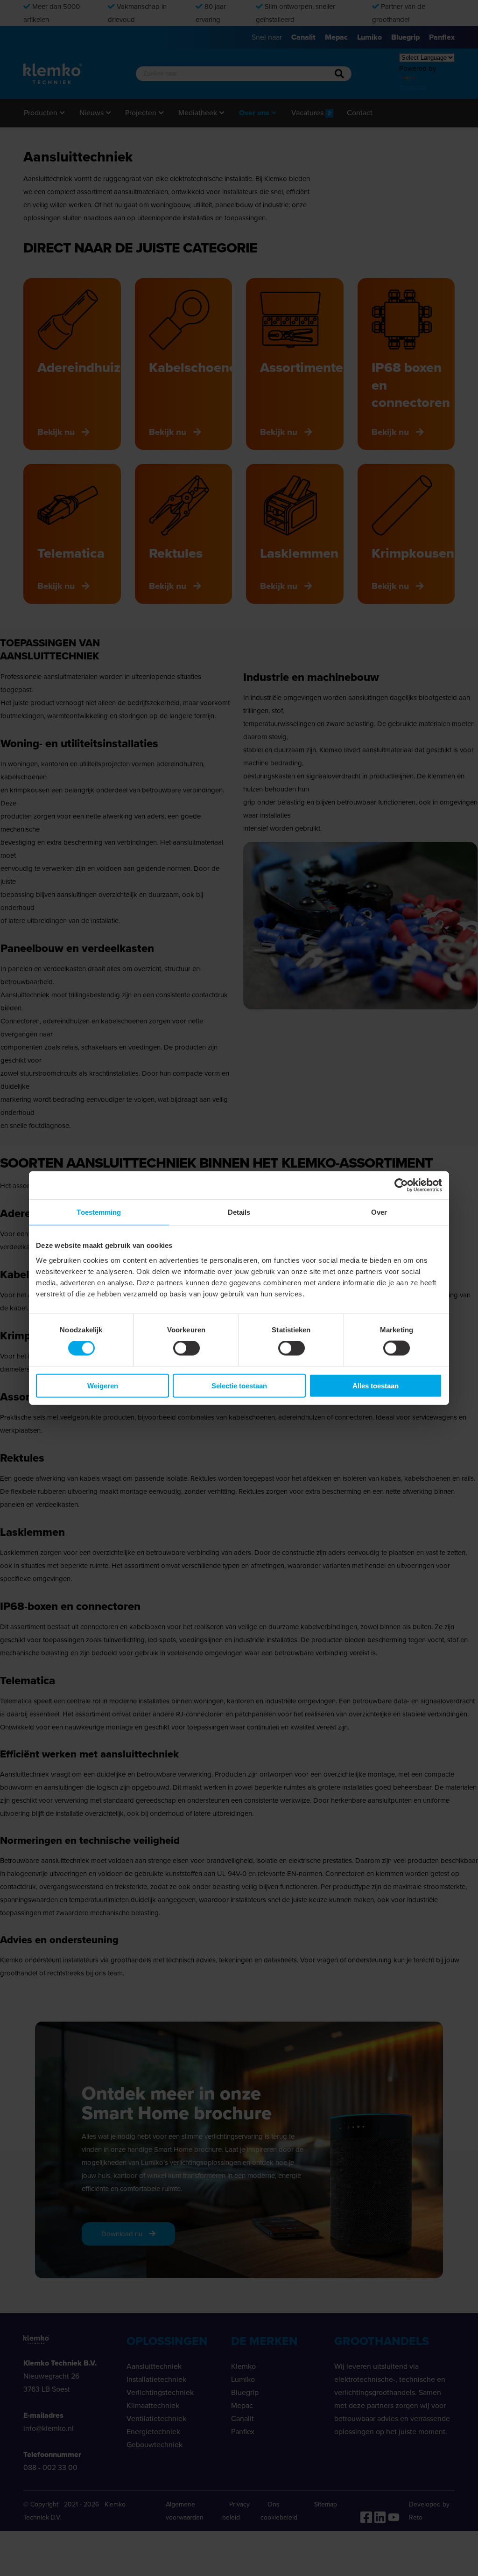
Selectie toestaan (239, 1385)
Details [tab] (239, 1212)
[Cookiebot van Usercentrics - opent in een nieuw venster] (401, 1185)
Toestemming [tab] (99, 1212)
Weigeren (103, 1385)
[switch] (186, 1348)
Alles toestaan (376, 1385)
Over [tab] (379, 1212)
